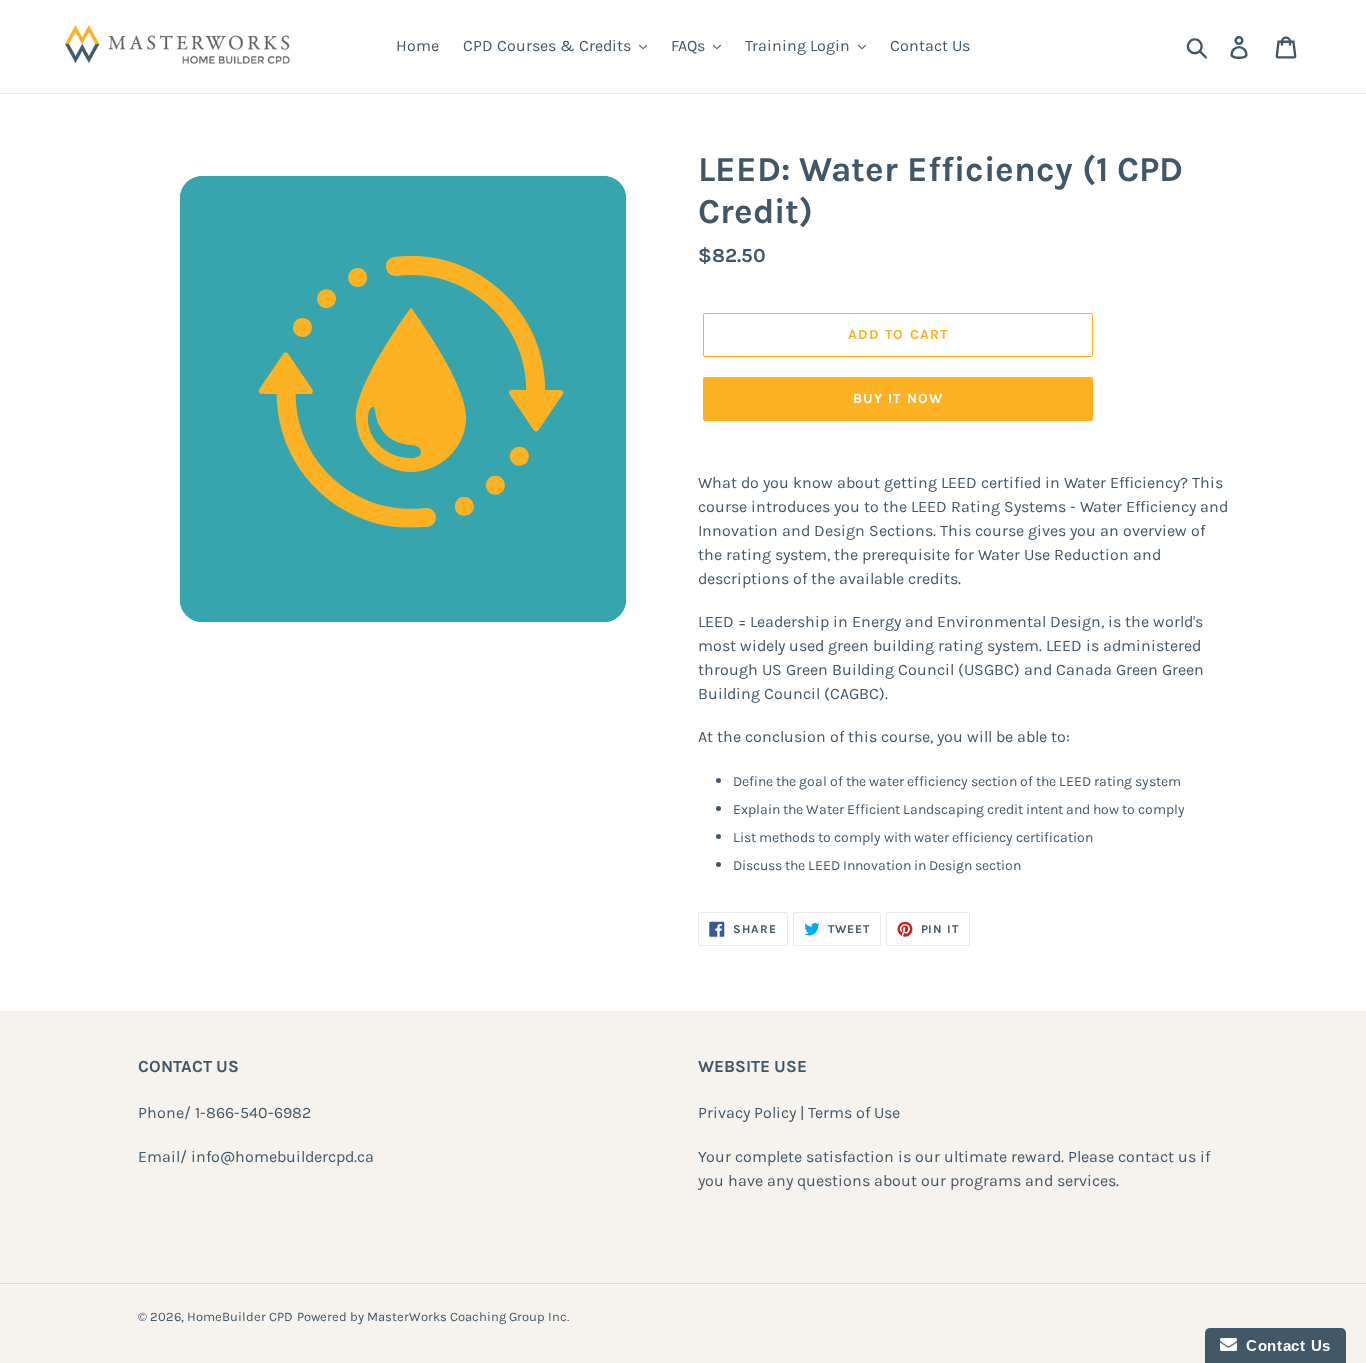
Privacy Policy (747, 1112)
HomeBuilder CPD (240, 1316)
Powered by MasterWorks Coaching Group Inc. (433, 1316)
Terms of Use (854, 1112)
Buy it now (898, 398)
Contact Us (1284, 1345)
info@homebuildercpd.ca (282, 1156)
